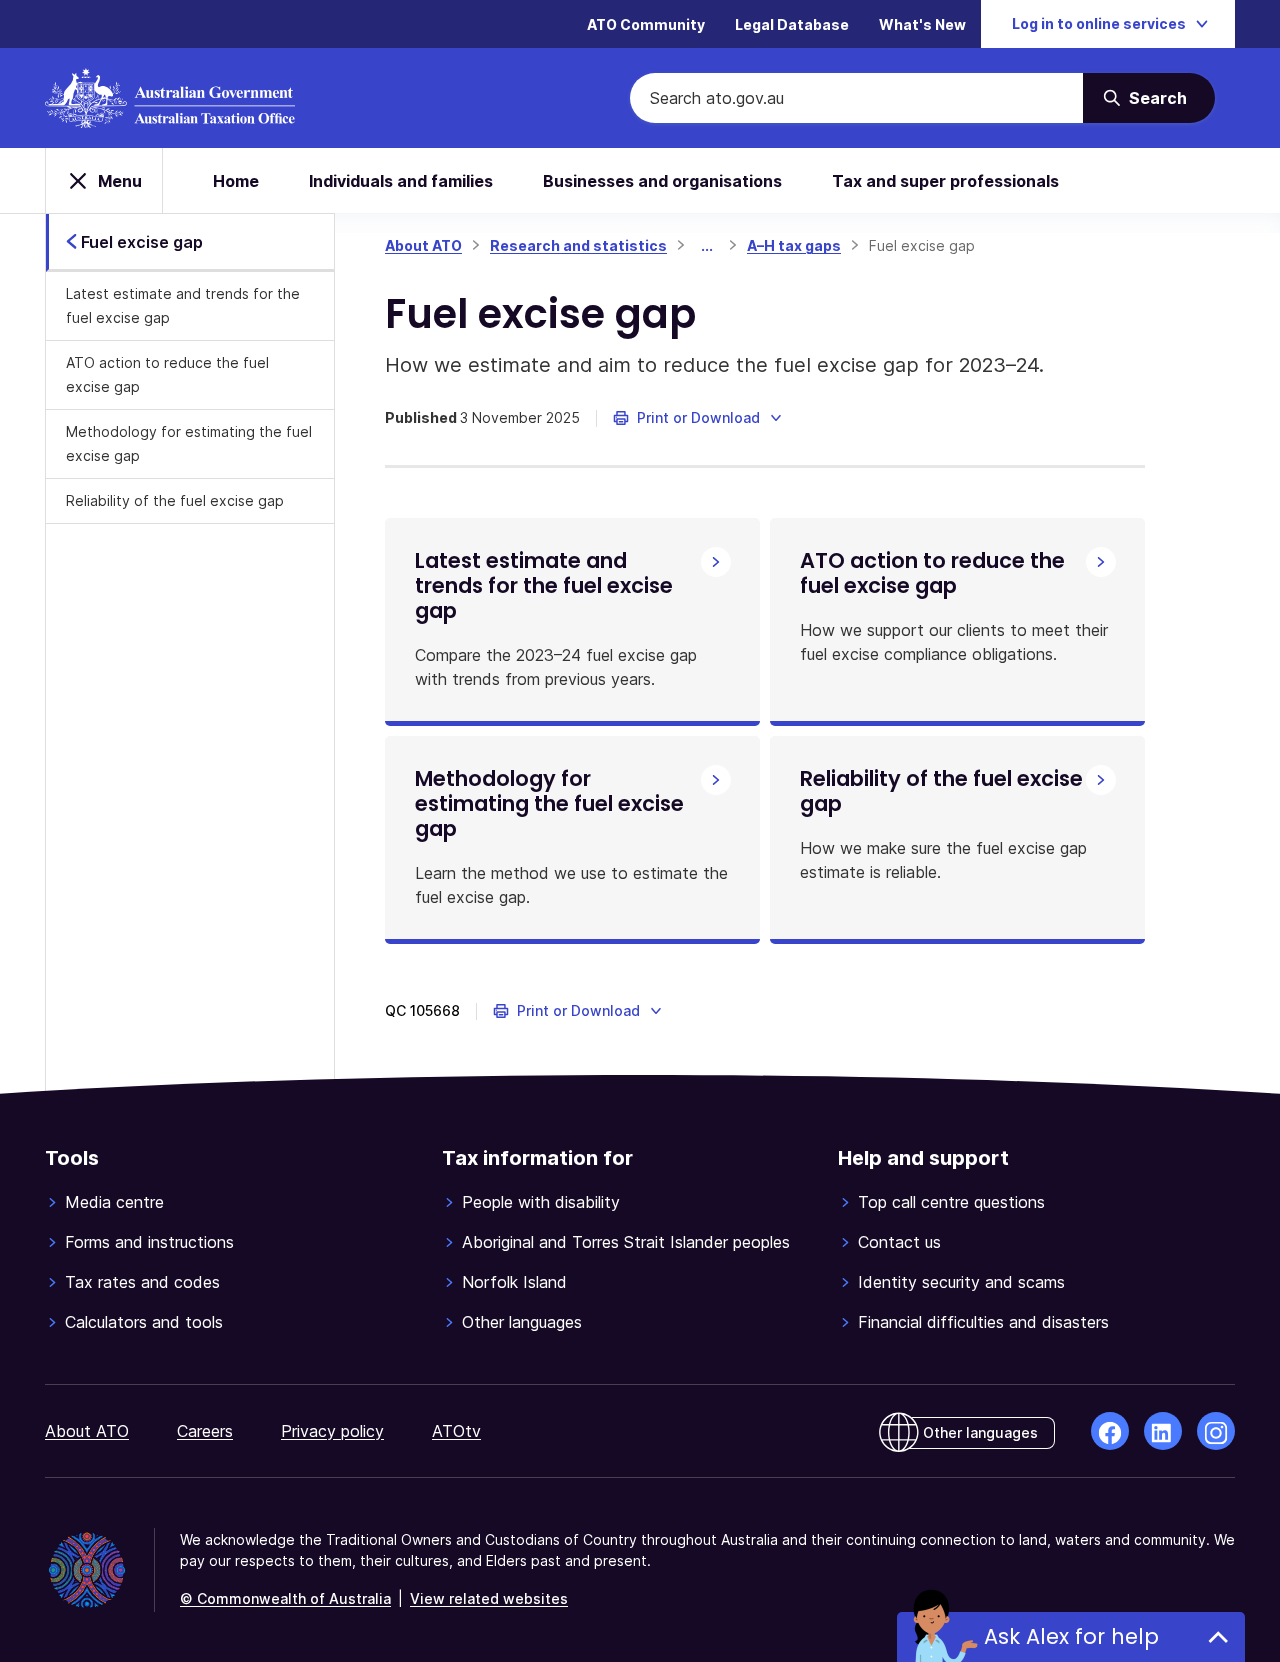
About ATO (423, 245)
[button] (698, 418)
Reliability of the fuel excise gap (175, 500)
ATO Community (646, 24)
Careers (205, 1431)
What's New (922, 24)
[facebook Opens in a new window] (1110, 1431)
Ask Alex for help (1071, 1636)
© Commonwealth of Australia (285, 1598)
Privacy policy (332, 1431)
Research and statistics (578, 245)
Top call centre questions (951, 1202)
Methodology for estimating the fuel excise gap (189, 443)
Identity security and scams (961, 1282)
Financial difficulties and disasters (983, 1322)
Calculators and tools (144, 1322)
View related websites (489, 1598)
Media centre (114, 1202)
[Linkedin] (1163, 1431)
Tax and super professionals (945, 181)
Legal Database (792, 24)
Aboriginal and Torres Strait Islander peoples (626, 1242)
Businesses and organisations (662, 181)
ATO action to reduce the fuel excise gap (167, 374)
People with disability (541, 1202)
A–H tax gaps (794, 245)
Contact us (899, 1242)
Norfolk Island (514, 1282)
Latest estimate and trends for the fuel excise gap (183, 305)
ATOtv (456, 1431)
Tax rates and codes (142, 1282)
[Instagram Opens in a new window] (1216, 1431)
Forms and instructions (149, 1242)
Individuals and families (401, 181)
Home (236, 181)
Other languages (522, 1322)
